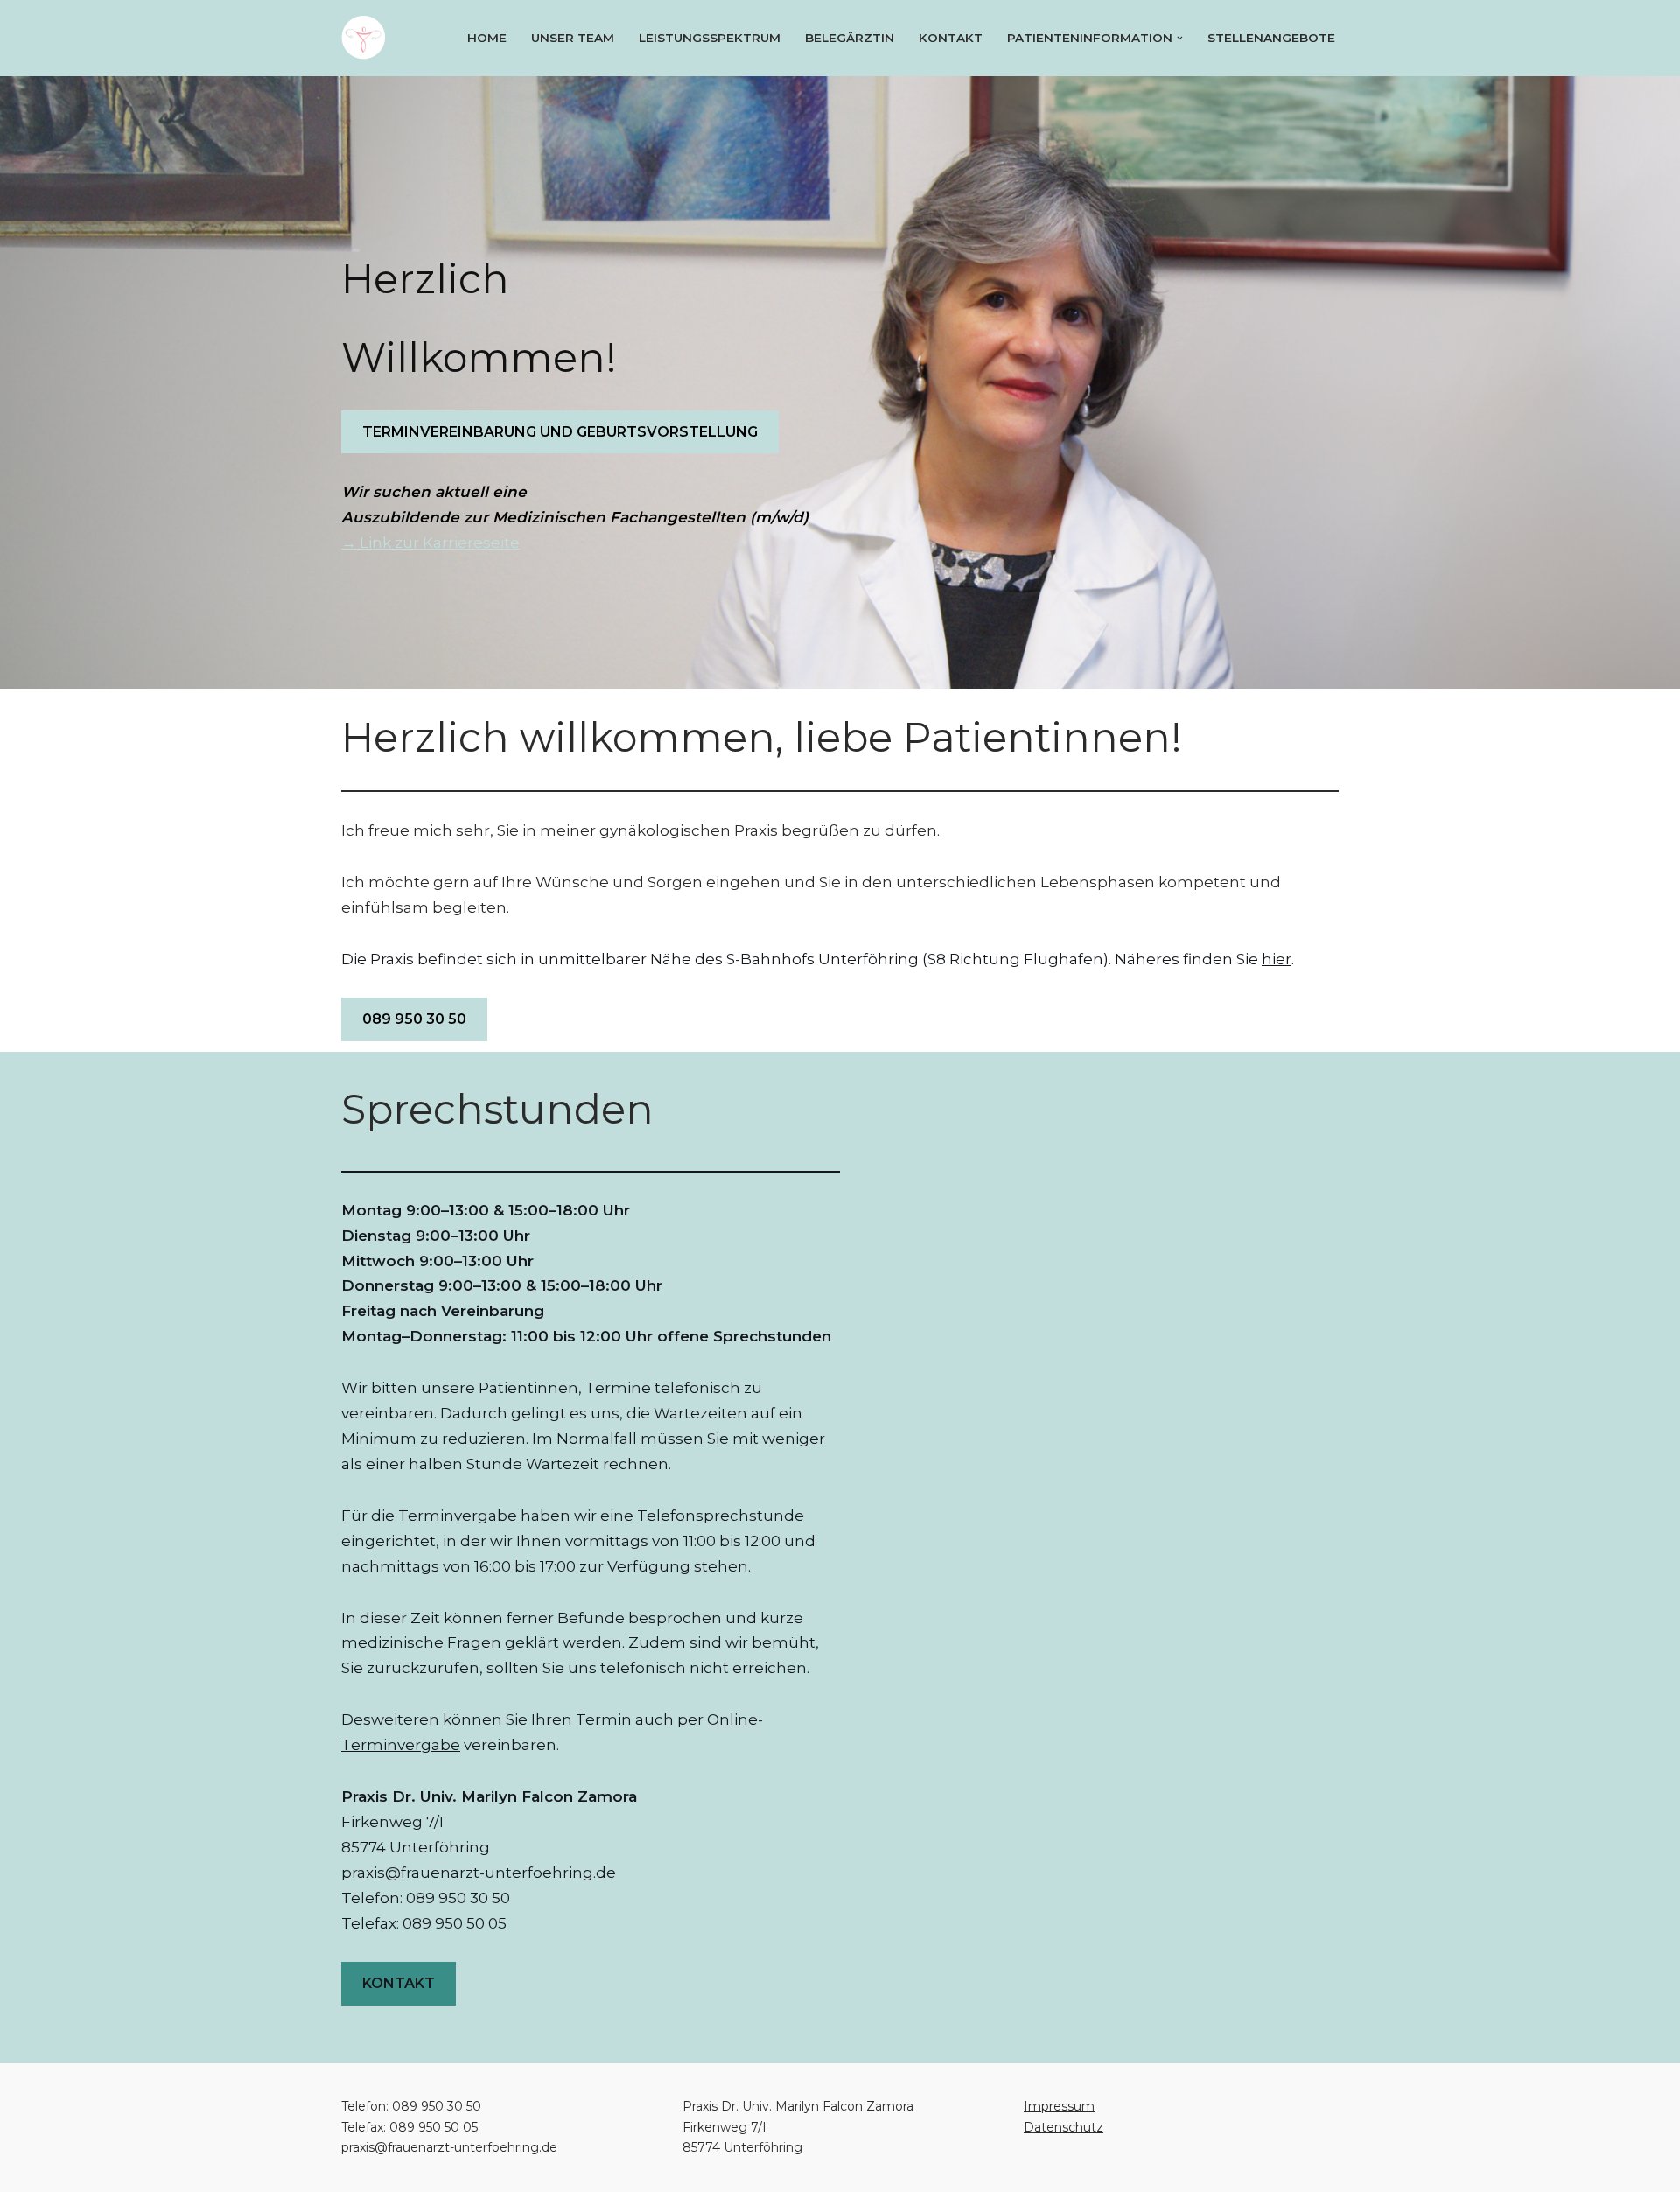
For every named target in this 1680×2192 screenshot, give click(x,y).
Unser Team (573, 38)
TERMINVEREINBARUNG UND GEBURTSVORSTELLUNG (560, 432)
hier (1277, 959)
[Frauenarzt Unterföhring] (367, 38)
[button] (1180, 38)
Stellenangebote (1271, 38)
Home (487, 38)
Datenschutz (1064, 2127)
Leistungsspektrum (710, 38)
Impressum (1059, 2106)
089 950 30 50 (414, 1019)
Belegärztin (850, 38)
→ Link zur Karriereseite (430, 543)
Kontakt (951, 38)
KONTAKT (399, 1983)
